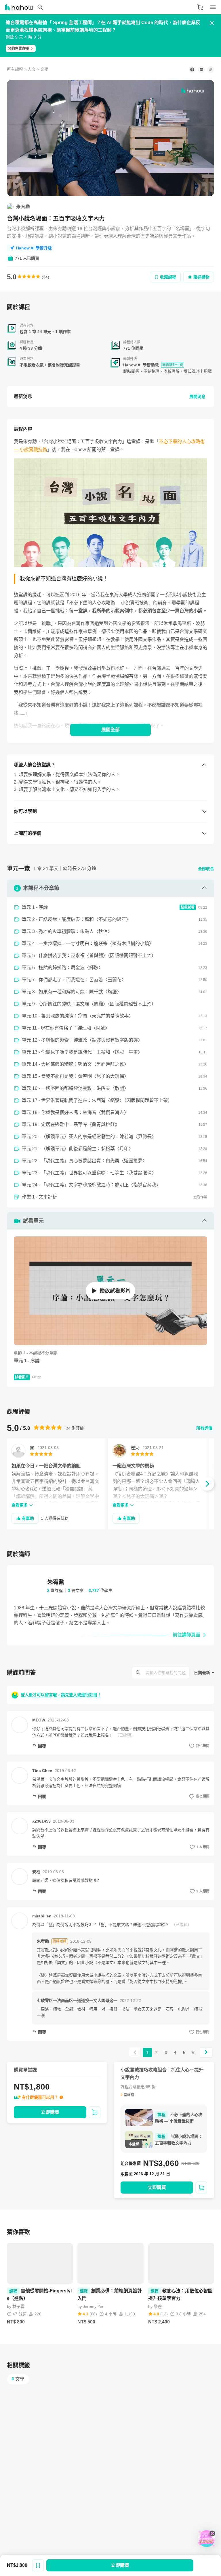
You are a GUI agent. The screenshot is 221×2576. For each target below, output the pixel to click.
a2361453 (41, 1821)
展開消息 (197, 397)
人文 (32, 69)
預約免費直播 (18, 49)
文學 (44, 69)
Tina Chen (42, 1771)
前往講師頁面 (186, 1635)
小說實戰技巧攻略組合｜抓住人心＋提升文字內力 (162, 2074)
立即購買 (120, 2565)
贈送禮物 (201, 277)
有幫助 (28, 1518)
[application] (110, 138)
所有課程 (15, 69)
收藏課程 (168, 277)
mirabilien (42, 1916)
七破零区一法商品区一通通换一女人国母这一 (77, 2000)
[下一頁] (206, 2052)
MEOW (39, 1720)
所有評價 (204, 1428)
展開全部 (110, 730)
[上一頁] (135, 2052)
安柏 (36, 1872)
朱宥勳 (43, 1941)
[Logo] (193, 91)
